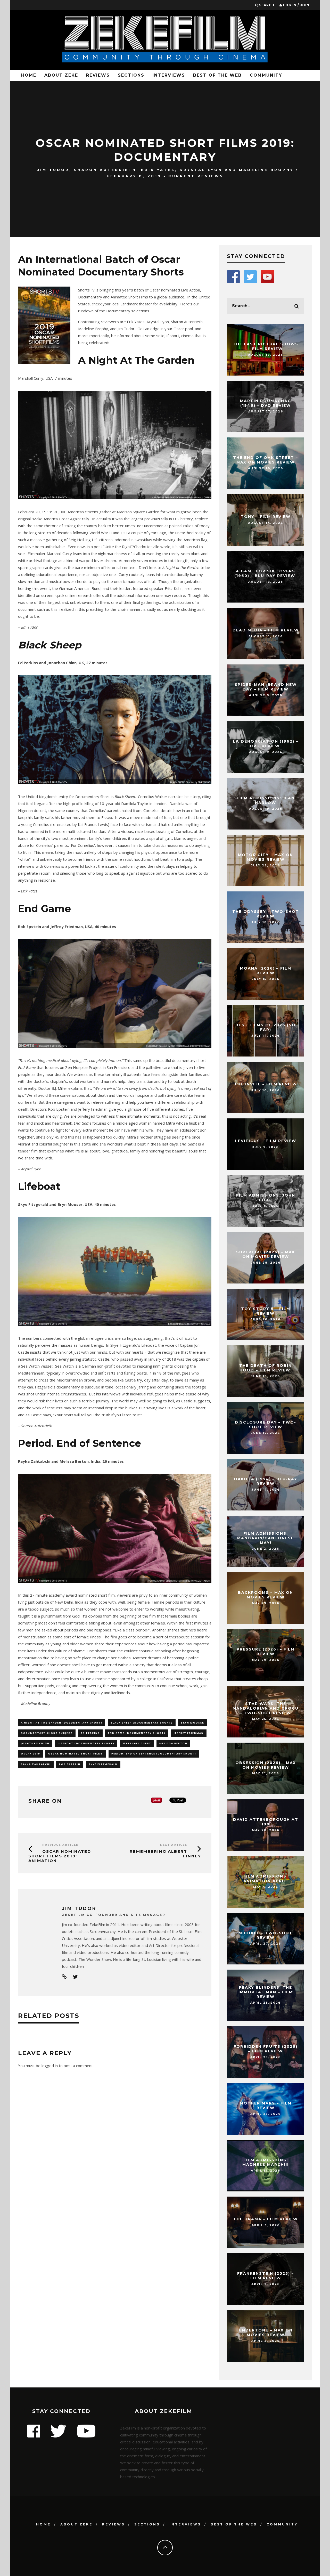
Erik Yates (158, 170)
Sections (131, 75)
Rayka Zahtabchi (36, 1764)
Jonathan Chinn (35, 1743)
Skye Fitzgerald (103, 1764)
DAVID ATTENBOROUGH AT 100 (266, 1822)
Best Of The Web (217, 75)
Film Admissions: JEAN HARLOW (266, 800)
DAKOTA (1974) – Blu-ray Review (266, 1481)
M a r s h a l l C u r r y (137, 1743)
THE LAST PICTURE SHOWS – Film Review (266, 346)
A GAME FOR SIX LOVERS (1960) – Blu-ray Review (266, 573)
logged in (50, 2066)
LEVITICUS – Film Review (266, 1141)
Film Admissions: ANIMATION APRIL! (266, 1879)
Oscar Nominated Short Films (76, 1754)
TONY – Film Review (266, 517)
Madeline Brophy (266, 170)
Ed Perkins (90, 1733)
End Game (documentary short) (137, 1733)
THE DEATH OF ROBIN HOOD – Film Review (266, 1368)
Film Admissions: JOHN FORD (266, 1198)
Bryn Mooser (193, 1723)
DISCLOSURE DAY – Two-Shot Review (266, 1425)
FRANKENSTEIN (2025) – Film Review (266, 2276)
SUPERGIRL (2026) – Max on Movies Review (266, 1254)
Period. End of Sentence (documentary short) (154, 1754)
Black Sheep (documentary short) (142, 1723)
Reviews (98, 75)
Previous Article (60, 1845)
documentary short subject (47, 1733)
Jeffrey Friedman (189, 1733)
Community (266, 75)
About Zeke (61, 75)
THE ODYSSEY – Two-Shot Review (266, 914)
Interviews (169, 75)
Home (29, 75)
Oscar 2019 (30, 1754)
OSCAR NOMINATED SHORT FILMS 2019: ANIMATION (60, 1856)
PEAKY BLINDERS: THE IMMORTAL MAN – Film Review (266, 1992)
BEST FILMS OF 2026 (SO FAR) (266, 1027)
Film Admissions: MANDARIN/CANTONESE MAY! (266, 1538)
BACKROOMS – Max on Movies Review (266, 1595)
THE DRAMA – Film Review (266, 2219)
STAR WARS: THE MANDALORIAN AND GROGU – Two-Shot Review (266, 1708)
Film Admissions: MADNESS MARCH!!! (266, 2162)
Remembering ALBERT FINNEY (165, 1854)
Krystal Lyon (201, 170)
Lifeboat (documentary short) (86, 1743)
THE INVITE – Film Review (266, 1084)
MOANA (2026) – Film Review (266, 971)
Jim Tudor (53, 170)
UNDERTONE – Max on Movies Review (266, 2333)
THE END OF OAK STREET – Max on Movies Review (266, 460)
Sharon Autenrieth (105, 170)
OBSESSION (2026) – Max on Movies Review (266, 1765)
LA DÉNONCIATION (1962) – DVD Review (266, 744)
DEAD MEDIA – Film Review (266, 630)
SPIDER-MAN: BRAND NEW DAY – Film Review (266, 687)
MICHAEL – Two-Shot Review (266, 1935)
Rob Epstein (70, 1764)
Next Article (174, 1845)
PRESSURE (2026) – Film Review (266, 1652)
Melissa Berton (173, 1743)
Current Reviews (196, 176)
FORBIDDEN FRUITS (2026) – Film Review (266, 2049)
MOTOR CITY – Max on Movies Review (266, 857)
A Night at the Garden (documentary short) (62, 1723)
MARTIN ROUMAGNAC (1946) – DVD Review (266, 403)
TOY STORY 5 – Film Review (266, 1311)
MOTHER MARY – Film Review (266, 2106)
